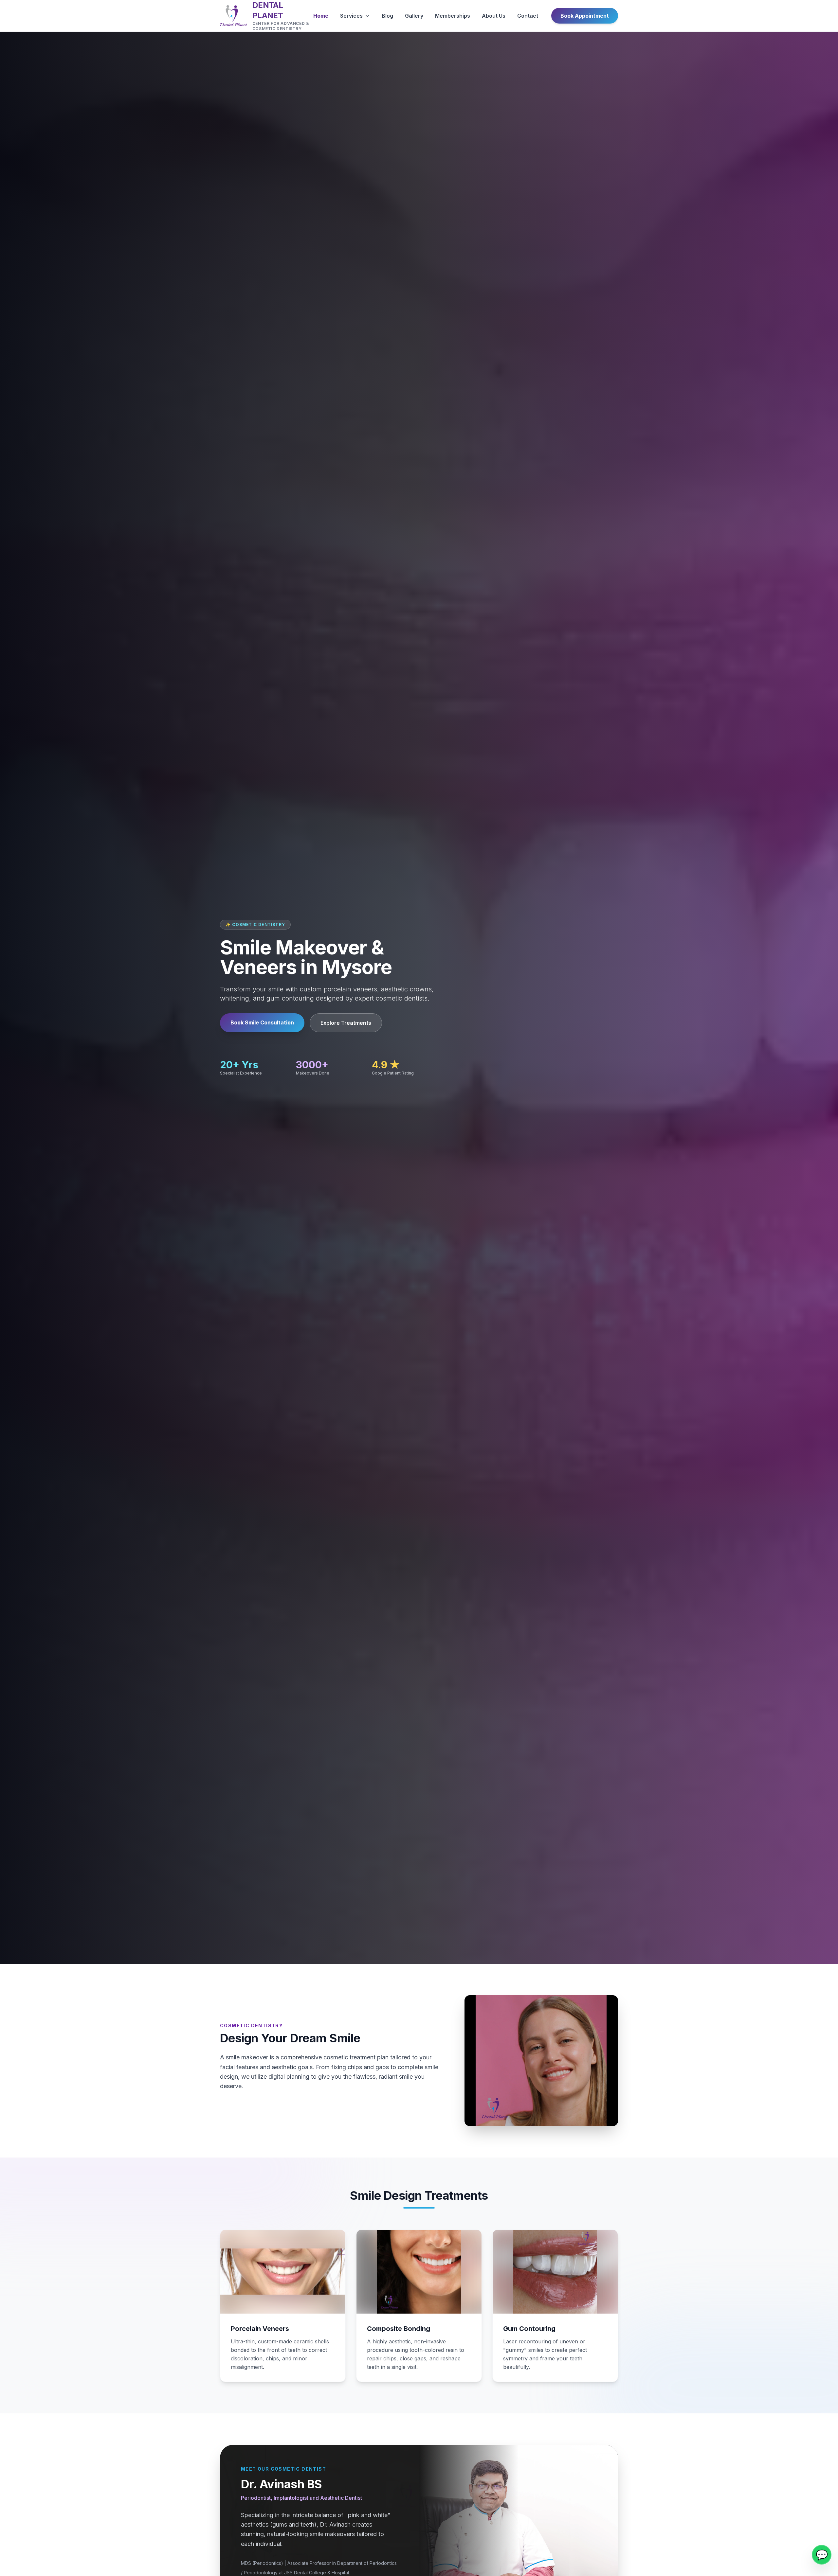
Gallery (414, 16)
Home (321, 16)
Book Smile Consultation (262, 1022)
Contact (528, 16)
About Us (494, 16)
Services (351, 16)
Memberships (453, 16)
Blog (387, 16)
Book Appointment (585, 16)
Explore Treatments (346, 1023)
